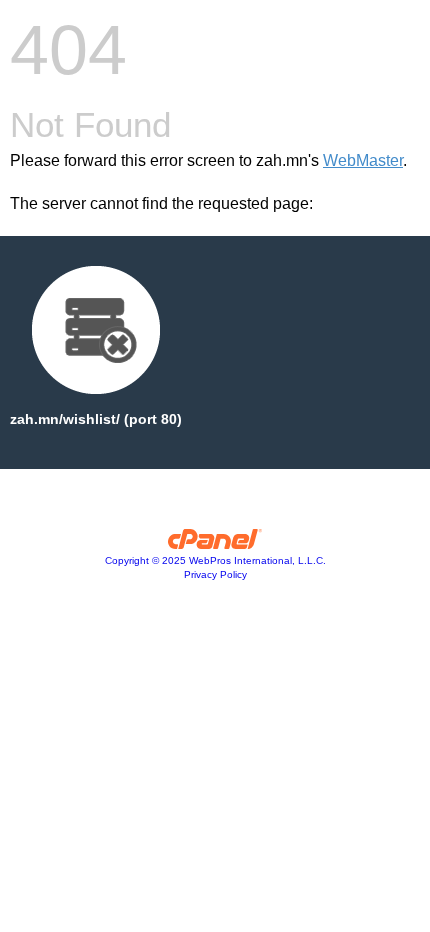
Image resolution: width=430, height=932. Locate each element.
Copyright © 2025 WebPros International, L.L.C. (215, 560)
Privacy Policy (215, 574)
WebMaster (363, 160)
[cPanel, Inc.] (215, 544)
